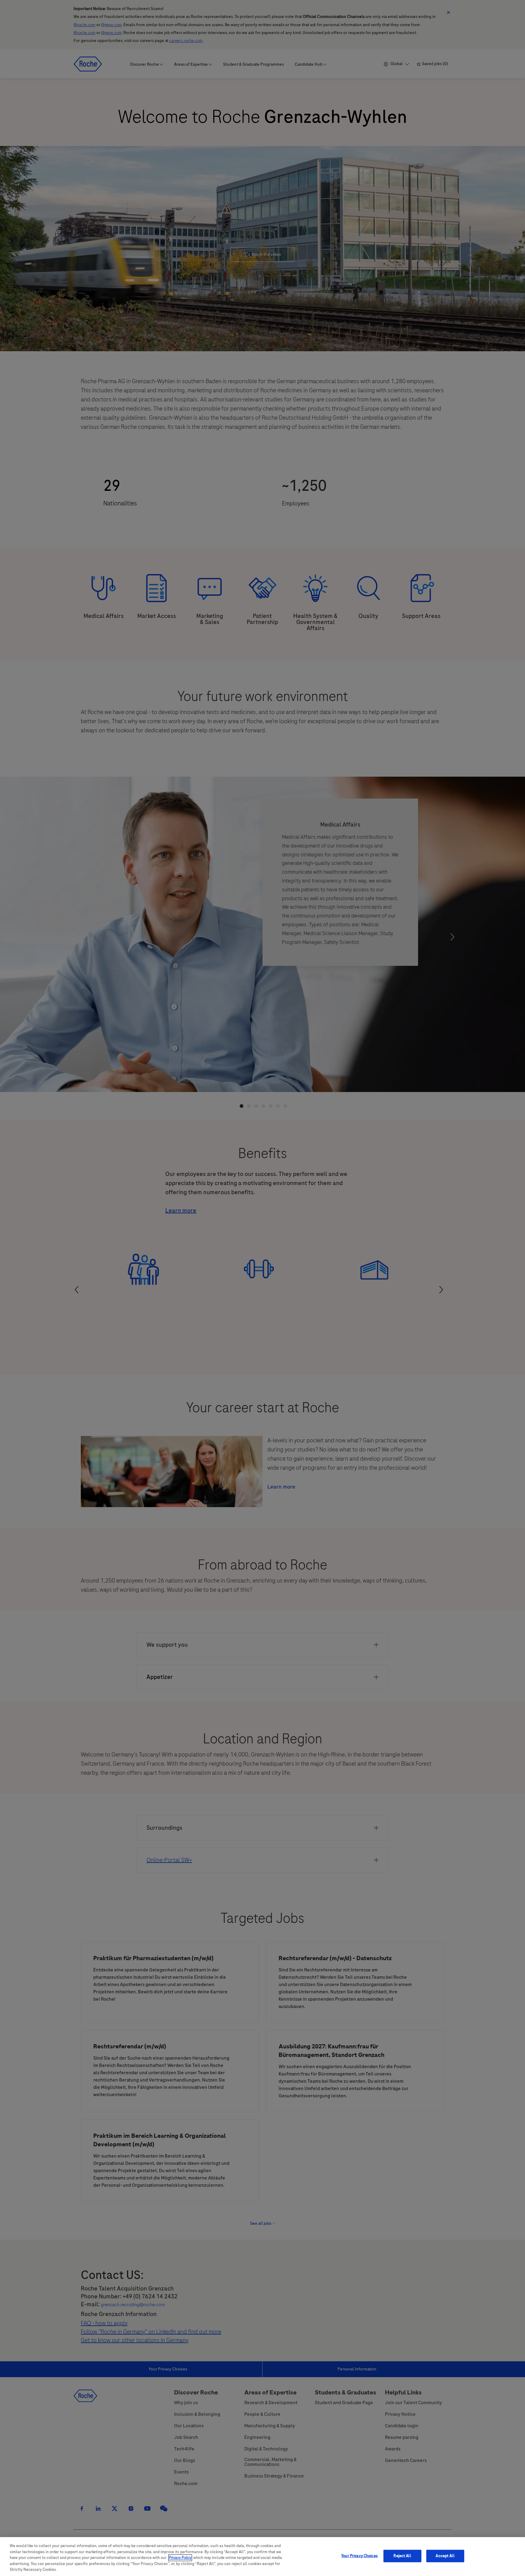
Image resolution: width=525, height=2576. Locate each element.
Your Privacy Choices (359, 2556)
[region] (262, 2557)
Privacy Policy (180, 2558)
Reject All (402, 2556)
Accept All (445, 2556)
